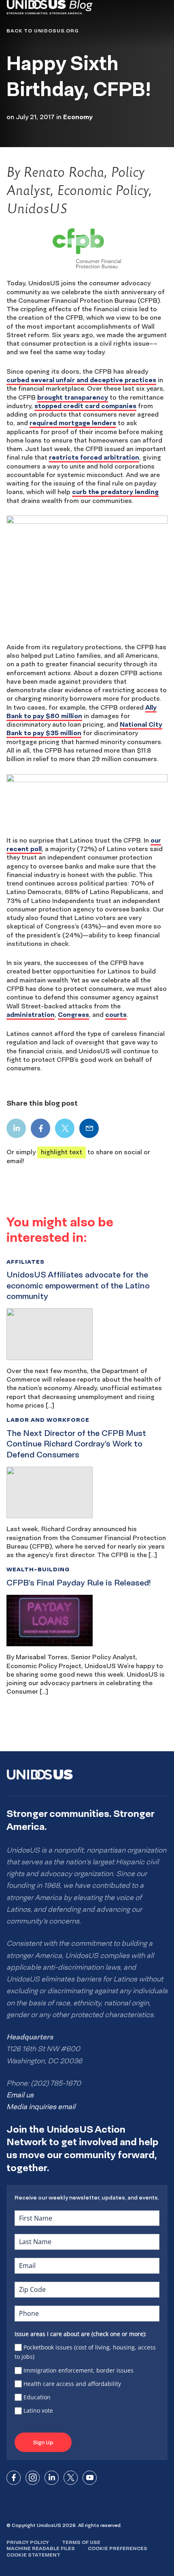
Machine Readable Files (41, 2548)
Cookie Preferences (118, 2548)
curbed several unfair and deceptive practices (81, 380)
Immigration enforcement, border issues (79, 2370)
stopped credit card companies (85, 406)
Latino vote (38, 2410)
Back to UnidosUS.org (42, 31)
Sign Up (43, 2442)
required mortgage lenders (73, 423)
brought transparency (73, 397)
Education (37, 2397)
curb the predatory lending (115, 492)
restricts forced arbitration (94, 457)
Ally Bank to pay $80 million (82, 711)
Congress (73, 1014)
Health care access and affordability (72, 2384)
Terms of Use (81, 2542)
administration (31, 1014)
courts (116, 1014)
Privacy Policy (28, 2542)
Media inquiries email (41, 2107)
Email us (20, 2095)
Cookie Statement (33, 2555)
